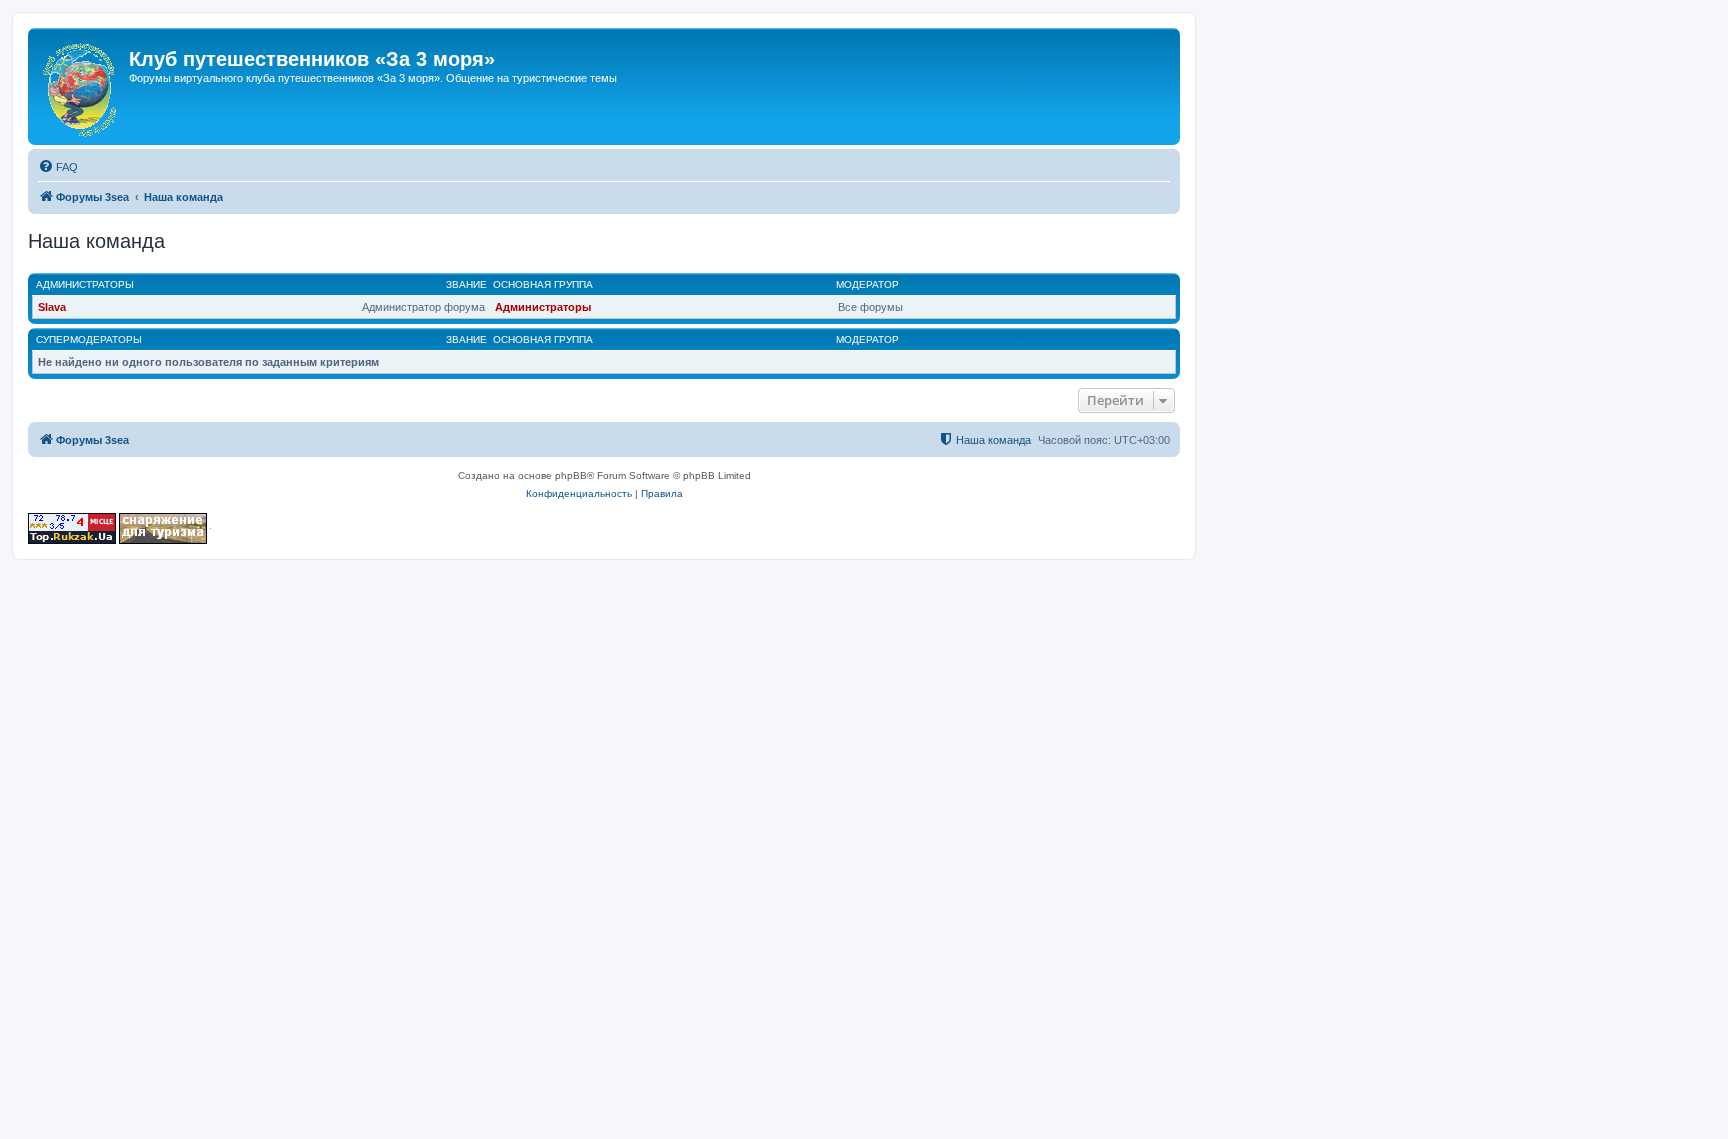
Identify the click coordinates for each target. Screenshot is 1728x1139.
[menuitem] (58, 167)
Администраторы (85, 284)
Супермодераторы (89, 339)
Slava (52, 307)
